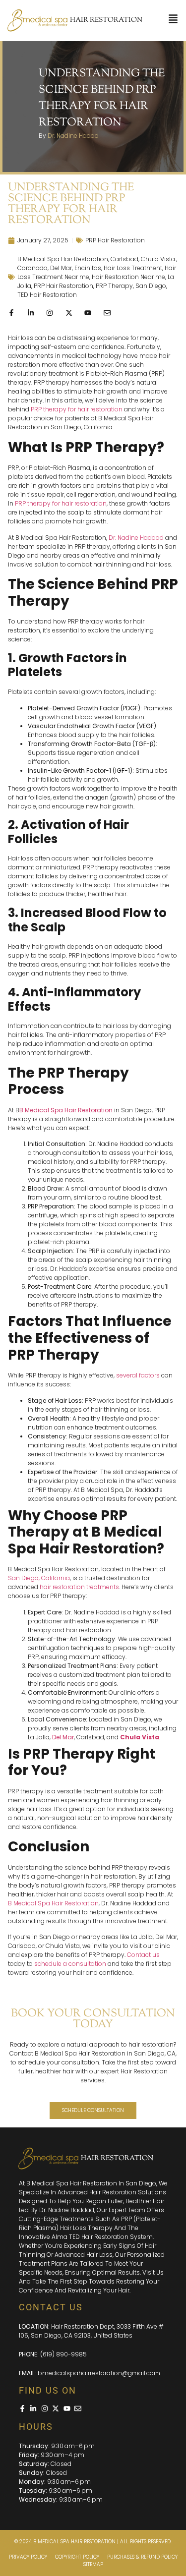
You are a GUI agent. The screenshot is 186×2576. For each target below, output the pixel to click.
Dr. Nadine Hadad (73, 136)
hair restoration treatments (79, 1587)
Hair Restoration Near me (128, 277)
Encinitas (88, 268)
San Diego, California (39, 1578)
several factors (138, 1375)
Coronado (32, 268)
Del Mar (61, 268)
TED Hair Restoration (47, 295)
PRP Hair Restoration (115, 240)
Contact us (143, 1955)
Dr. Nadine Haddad (136, 538)
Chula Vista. (158, 259)
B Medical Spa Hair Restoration (63, 259)
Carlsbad (124, 259)
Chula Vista (140, 1737)
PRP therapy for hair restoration (77, 409)
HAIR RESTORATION (106, 20)
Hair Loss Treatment (133, 268)
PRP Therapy (114, 286)
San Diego (151, 286)
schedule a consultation (70, 1964)
